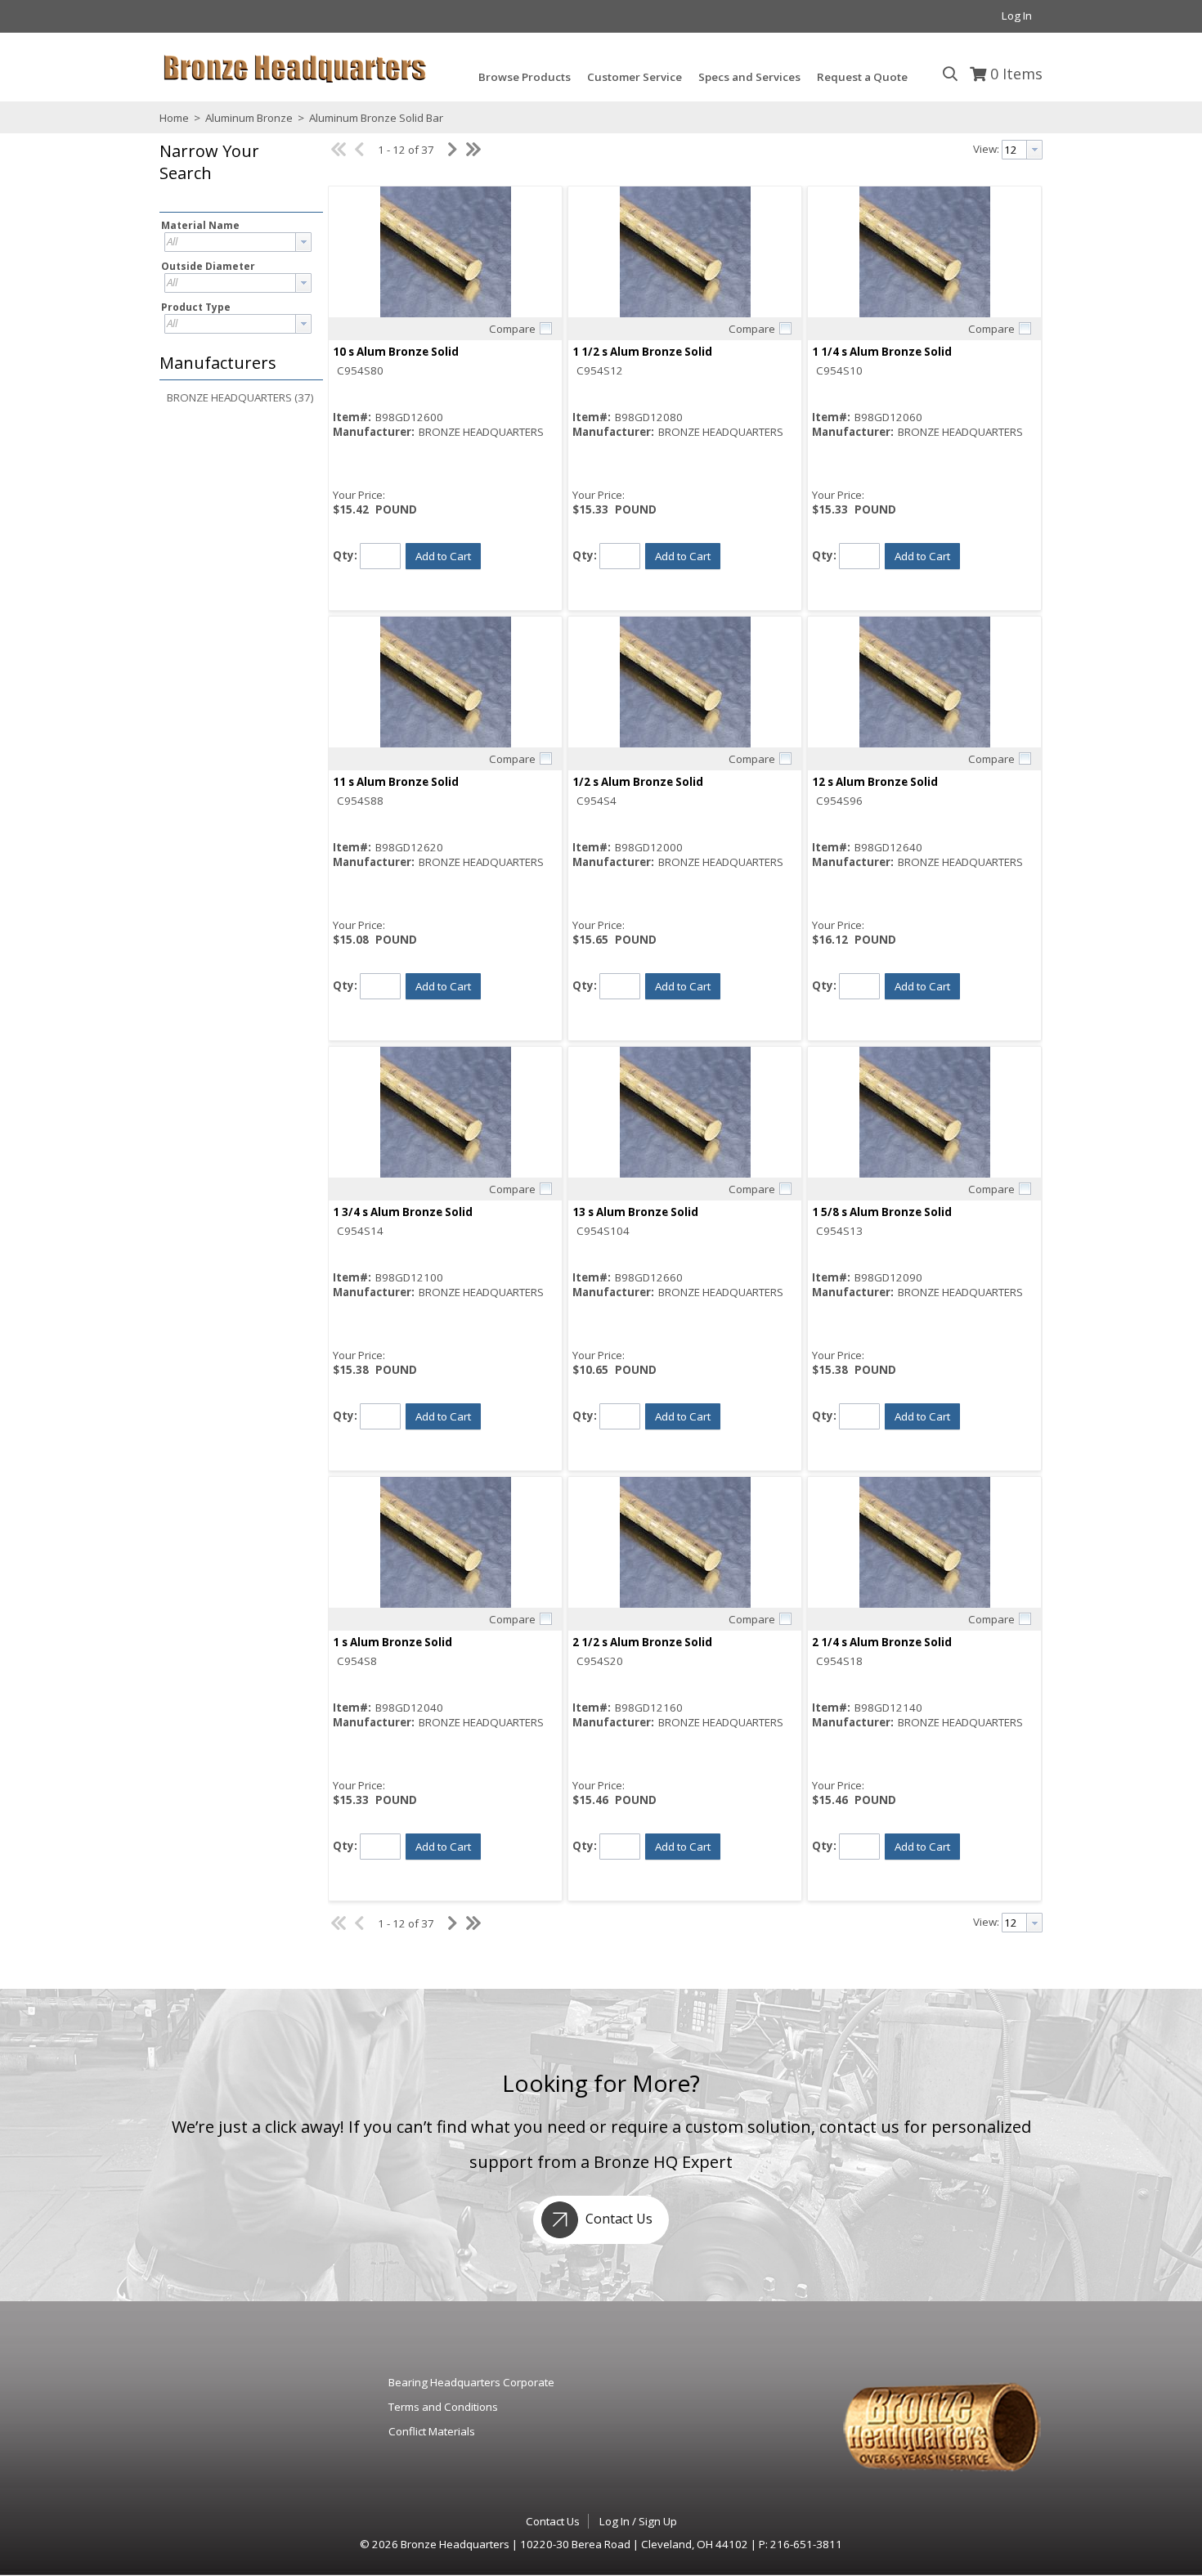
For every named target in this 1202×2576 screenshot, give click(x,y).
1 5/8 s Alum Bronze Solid (882, 1212)
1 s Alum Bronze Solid (392, 1642)
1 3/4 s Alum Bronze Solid (403, 1212)
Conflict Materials (432, 2431)
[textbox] (230, 242)
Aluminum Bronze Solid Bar (375, 118)
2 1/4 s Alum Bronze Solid (882, 1642)
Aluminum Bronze (249, 118)
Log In (1017, 16)
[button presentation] (303, 242)
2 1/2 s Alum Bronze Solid (642, 1642)
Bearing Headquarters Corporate (471, 2382)
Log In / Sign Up (638, 2521)
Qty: (345, 555)
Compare (512, 329)
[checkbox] (545, 328)
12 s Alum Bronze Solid (875, 782)
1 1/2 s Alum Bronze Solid (642, 352)
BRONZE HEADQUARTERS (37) (240, 397)
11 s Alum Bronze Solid (396, 782)
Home (174, 118)
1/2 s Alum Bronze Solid (638, 782)
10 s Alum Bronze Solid (396, 352)
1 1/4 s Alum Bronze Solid (882, 352)
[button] (237, 174)
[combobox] (238, 242)
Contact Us (617, 2219)
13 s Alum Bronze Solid (635, 1212)
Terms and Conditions (443, 2407)
